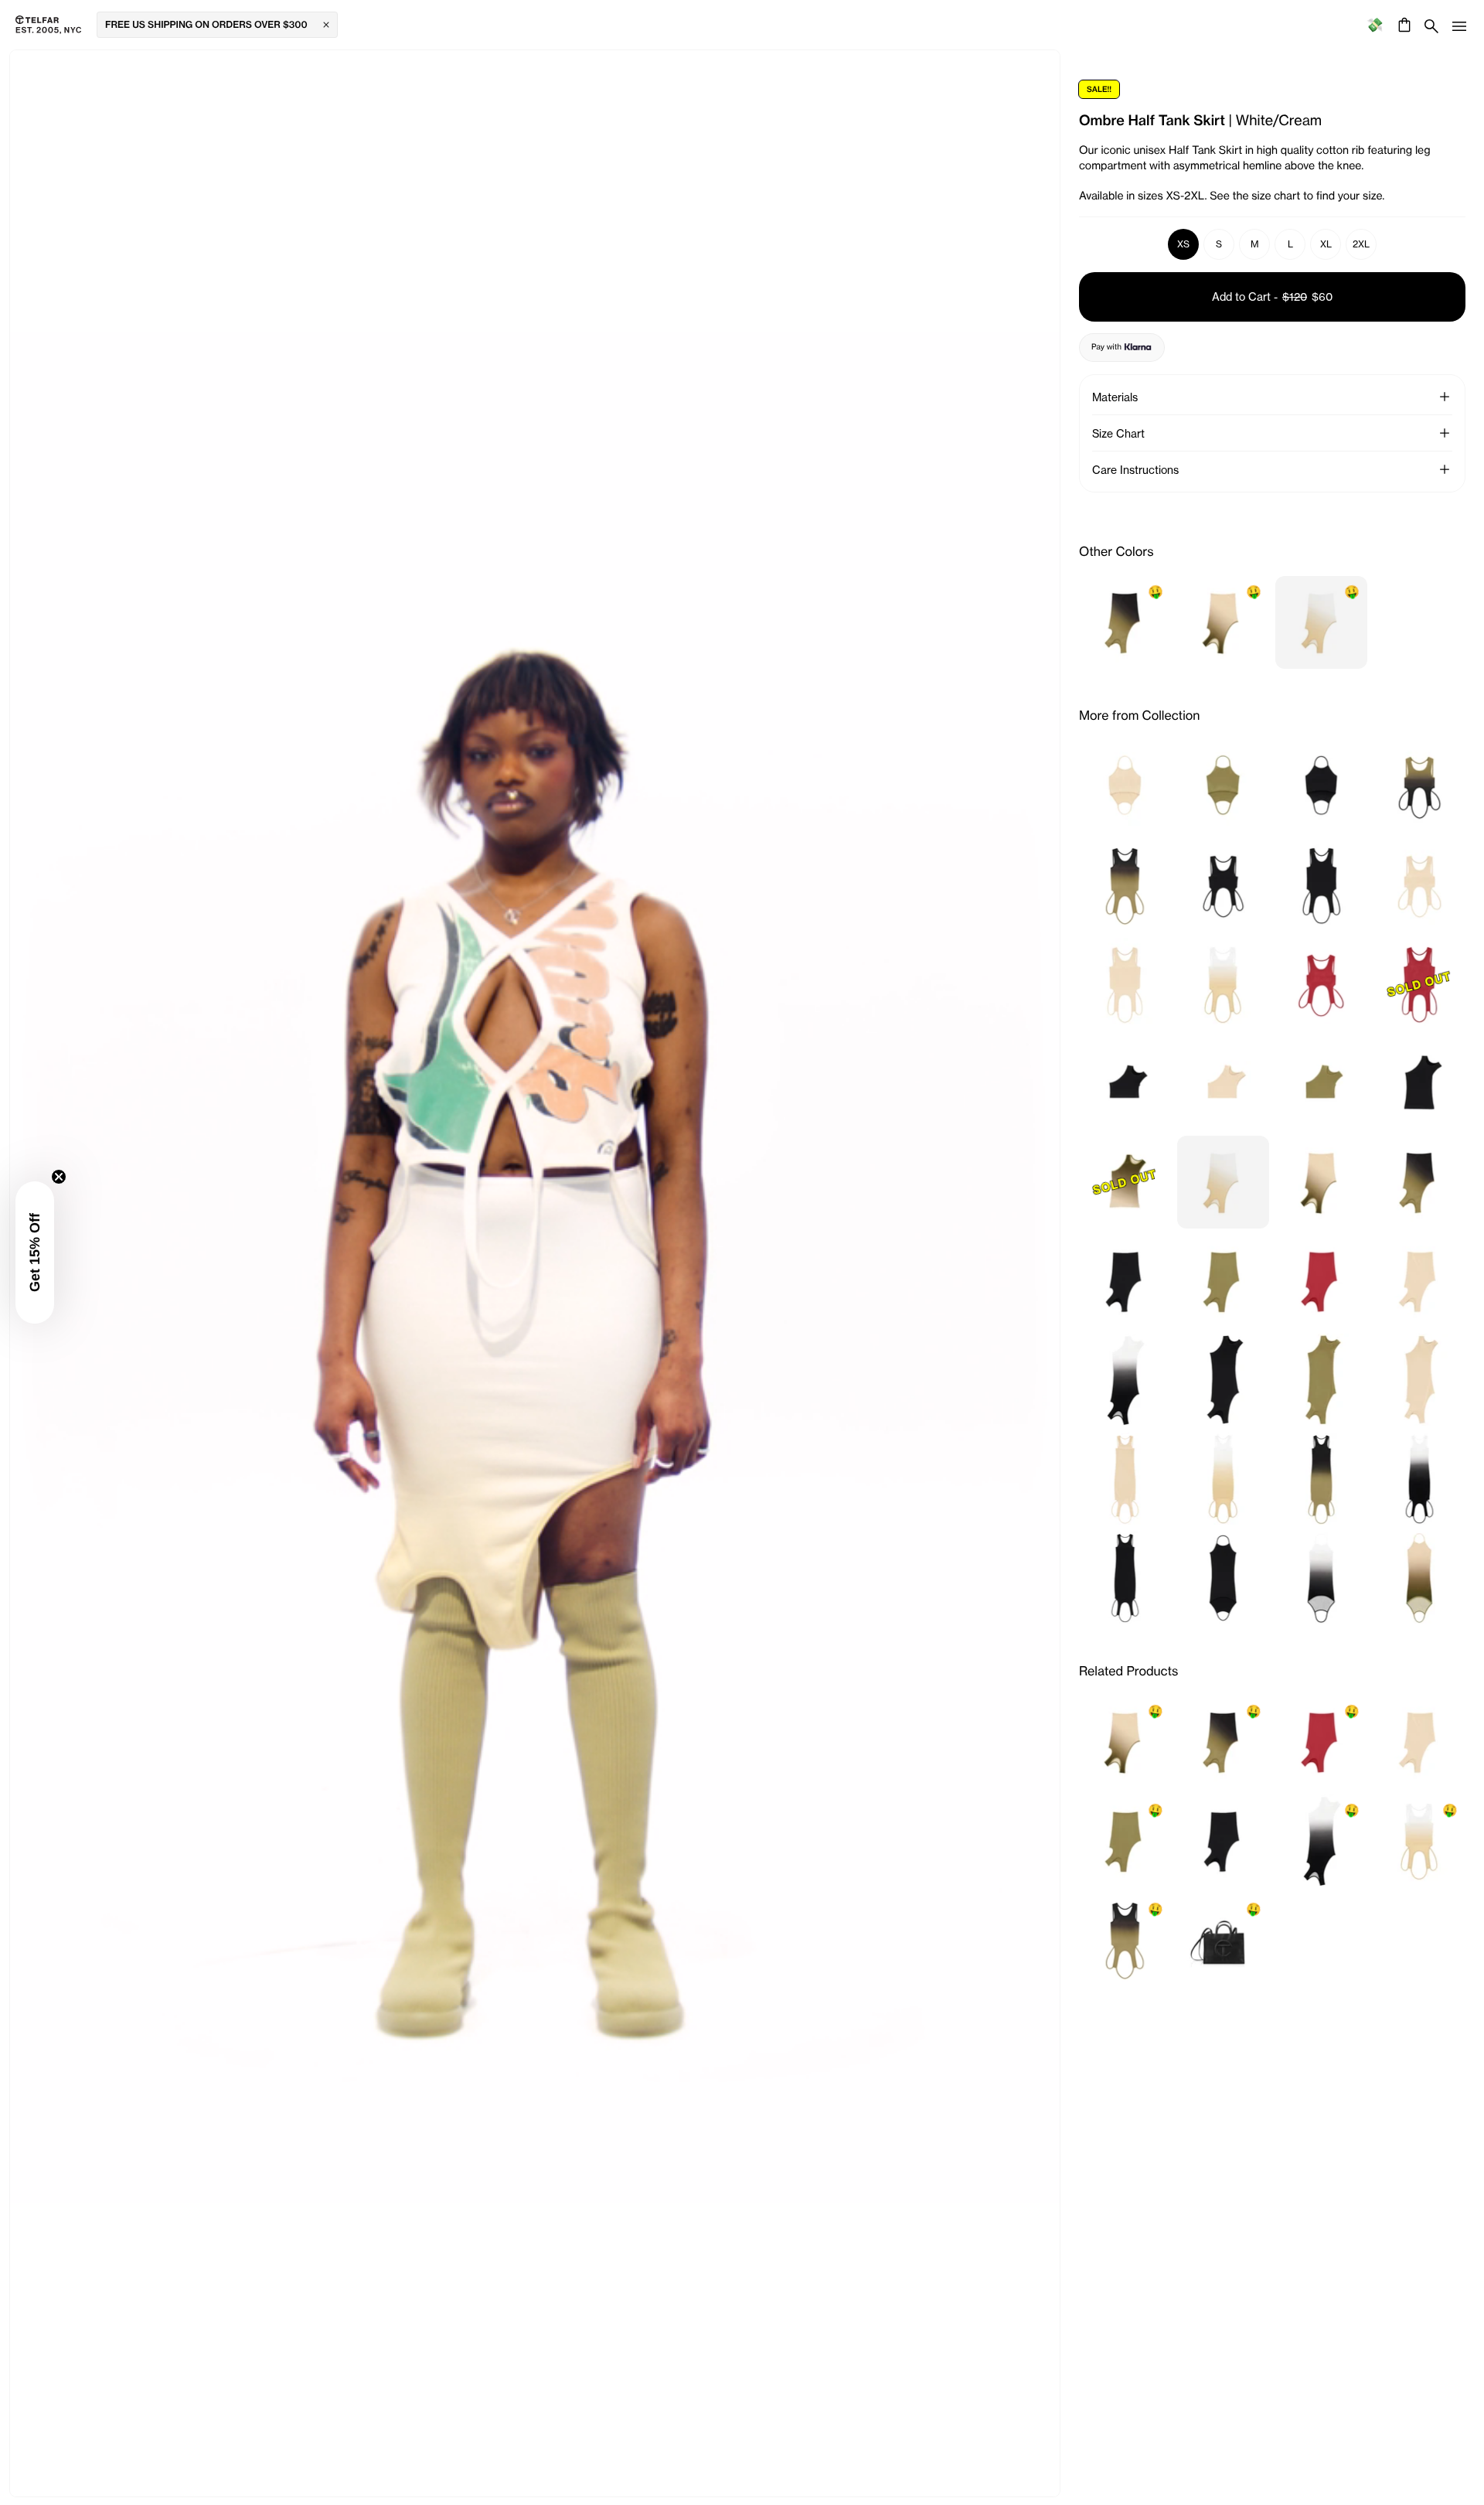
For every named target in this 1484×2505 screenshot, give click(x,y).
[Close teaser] (59, 1177)
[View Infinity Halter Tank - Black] (1321, 885)
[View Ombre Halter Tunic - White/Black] (1419, 1479)
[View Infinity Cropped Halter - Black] (1223, 885)
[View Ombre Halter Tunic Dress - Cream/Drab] (1419, 1578)
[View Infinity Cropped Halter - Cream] (1419, 885)
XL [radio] (1326, 244)
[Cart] (1402, 25)
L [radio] (1290, 244)
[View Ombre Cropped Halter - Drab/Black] (1419, 786)
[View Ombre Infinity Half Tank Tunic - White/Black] (1125, 1380)
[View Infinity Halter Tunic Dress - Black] (1223, 1578)
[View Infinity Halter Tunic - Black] (1125, 1578)
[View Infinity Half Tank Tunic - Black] (1223, 1380)
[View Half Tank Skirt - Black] (1125, 1281)
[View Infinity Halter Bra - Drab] (1223, 786)
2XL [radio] (1361, 244)
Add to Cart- (1272, 297)
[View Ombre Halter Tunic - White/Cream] (1223, 1479)
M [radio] (1255, 244)
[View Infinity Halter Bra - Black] (1321, 786)
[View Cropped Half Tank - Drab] (1321, 1083)
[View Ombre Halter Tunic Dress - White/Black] (1321, 1578)
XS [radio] (1183, 244)
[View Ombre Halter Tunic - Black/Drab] (1321, 1479)
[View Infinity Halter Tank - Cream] (1125, 984)
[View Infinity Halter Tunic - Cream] (1125, 1479)
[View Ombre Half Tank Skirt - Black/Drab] (1419, 1182)
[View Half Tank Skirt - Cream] (1419, 1281)
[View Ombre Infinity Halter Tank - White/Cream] (1223, 984)
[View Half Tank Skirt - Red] (1321, 1281)
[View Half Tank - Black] (1419, 1083)
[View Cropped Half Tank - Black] (1125, 1083)
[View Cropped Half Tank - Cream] (1223, 1083)
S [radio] (1219, 244)
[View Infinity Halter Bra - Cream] (1125, 786)
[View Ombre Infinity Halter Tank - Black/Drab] (1125, 885)
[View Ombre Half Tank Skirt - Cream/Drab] (1321, 1182)
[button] (1445, 397)
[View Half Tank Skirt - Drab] (1223, 1281)
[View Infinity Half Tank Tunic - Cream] (1419, 1380)
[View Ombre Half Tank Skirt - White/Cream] (1223, 1182)
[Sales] (1375, 25)
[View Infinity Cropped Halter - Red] (1321, 984)
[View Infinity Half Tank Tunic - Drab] (1321, 1380)
